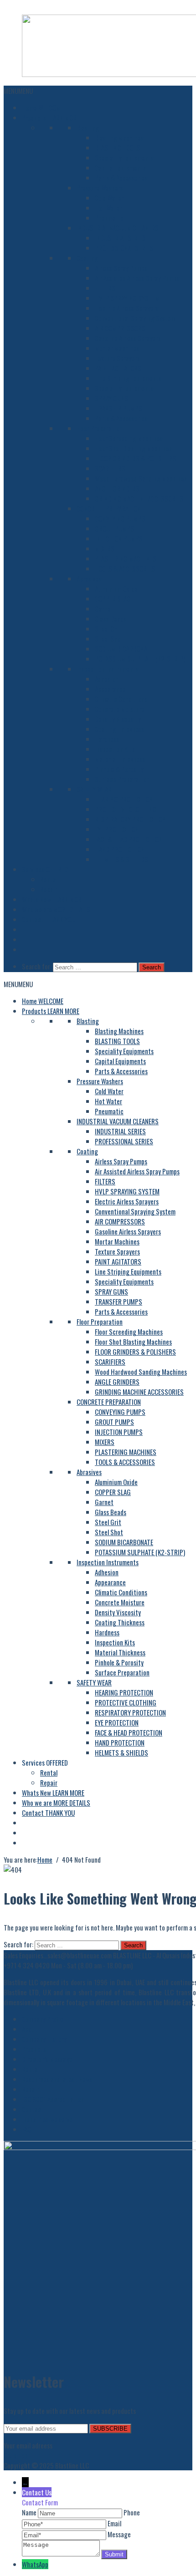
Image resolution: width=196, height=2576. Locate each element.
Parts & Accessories (121, 178)
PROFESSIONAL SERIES (124, 248)
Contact (48, 919)
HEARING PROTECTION (124, 799)
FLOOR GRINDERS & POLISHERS (135, 458)
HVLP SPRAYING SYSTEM (127, 298)
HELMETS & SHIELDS (121, 859)
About (30, 2029)
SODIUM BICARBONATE (124, 649)
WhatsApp (35, 2564)
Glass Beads (111, 619)
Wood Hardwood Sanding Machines (141, 478)
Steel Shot (109, 639)
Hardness (107, 739)
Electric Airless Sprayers (127, 308)
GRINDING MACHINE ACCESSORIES (139, 498)
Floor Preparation (100, 428)
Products (51, 118)
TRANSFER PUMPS (119, 408)
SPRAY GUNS (111, 398)
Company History (44, 2039)
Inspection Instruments (108, 669)
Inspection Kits (115, 749)
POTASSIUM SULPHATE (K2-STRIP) (140, 659)
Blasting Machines (119, 138)
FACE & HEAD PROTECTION (129, 839)
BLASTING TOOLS (117, 148)
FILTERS (105, 288)
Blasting (88, 128)
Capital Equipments (120, 168)
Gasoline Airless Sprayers (128, 338)
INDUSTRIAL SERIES (120, 238)
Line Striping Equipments (128, 378)
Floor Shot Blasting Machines (133, 448)
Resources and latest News (57, 2079)
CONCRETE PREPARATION (109, 508)
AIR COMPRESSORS (120, 328)
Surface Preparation (122, 779)
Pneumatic (109, 218)
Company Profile (43, 2019)
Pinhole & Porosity (119, 769)
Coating (87, 258)
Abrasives (89, 579)
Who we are (56, 909)
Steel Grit (108, 629)
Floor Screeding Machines (129, 438)
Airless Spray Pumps (121, 268)
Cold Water (109, 198)
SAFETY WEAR (94, 789)
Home (43, 108)
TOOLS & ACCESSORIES (125, 568)
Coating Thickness (120, 729)
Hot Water (108, 208)
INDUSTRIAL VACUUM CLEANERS (118, 228)
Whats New (53, 899)
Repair (49, 889)
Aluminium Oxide (116, 589)
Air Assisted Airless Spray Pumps (137, 278)
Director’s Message (47, 2059)
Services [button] (45, 869)
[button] (18, 91)
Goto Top (16, 2455)
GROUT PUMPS (114, 528)
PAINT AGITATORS (118, 368)
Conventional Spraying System (135, 318)
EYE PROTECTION (117, 829)
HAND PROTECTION (120, 849)
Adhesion (107, 679)
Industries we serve (47, 2119)
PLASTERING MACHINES (126, 558)
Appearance (110, 689)
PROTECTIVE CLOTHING (126, 809)
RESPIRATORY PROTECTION (130, 819)
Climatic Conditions (121, 699)
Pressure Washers (100, 188)
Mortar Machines (117, 348)
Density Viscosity (118, 719)
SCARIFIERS (110, 468)
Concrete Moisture (120, 709)
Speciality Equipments (124, 158)
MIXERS (105, 548)
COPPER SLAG (113, 599)
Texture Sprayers (117, 358)
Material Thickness (120, 759)
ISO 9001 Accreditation (53, 2099)
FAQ (26, 2129)
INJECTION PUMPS (119, 538)
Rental (49, 879)
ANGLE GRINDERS (117, 488)
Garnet (104, 609)
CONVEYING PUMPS (120, 518)
